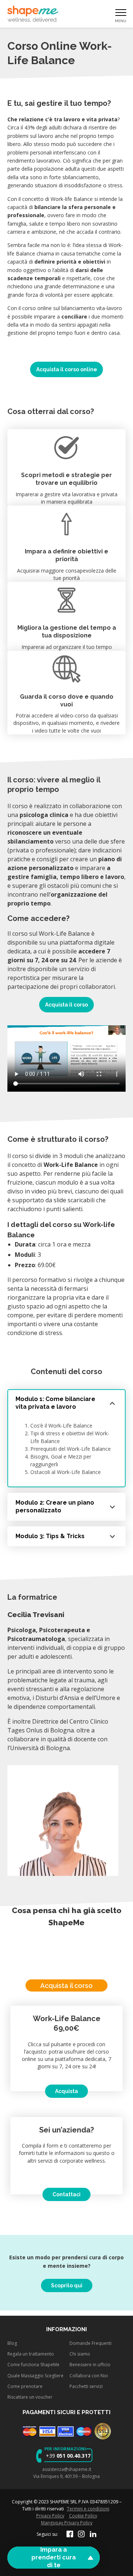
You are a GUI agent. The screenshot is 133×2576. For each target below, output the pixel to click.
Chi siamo (80, 2354)
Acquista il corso (66, 1005)
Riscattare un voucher (30, 2397)
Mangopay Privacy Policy (67, 2523)
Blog (12, 2343)
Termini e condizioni (88, 2509)
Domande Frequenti (91, 2343)
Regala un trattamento (31, 2354)
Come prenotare (25, 2386)
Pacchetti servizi (86, 2386)
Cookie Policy (83, 2516)
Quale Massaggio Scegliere (35, 2375)
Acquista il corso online (67, 369)
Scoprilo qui (67, 2285)
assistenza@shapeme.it (67, 2469)
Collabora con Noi (89, 2375)
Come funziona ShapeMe (33, 2365)
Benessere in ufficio (90, 2365)
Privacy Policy (50, 2516)
